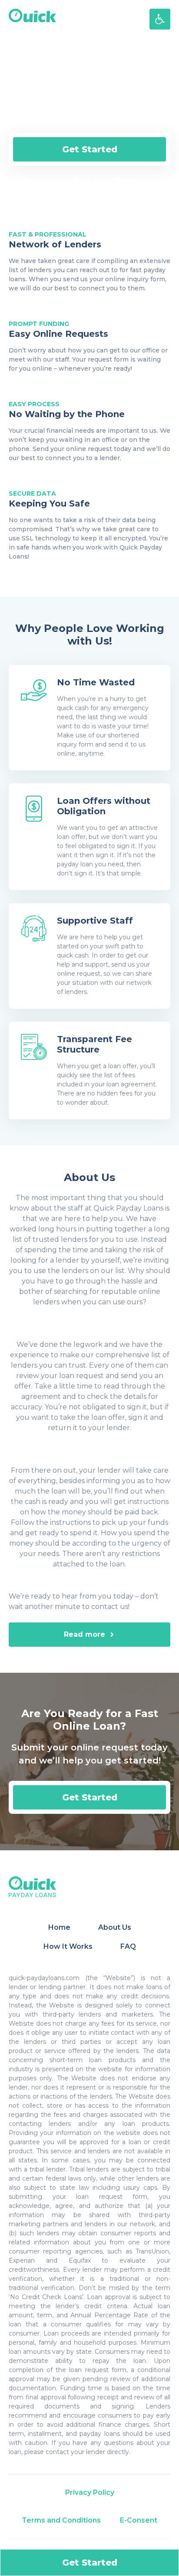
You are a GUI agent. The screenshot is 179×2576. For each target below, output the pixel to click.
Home (59, 1927)
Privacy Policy (90, 2492)
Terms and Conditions (61, 2520)
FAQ (128, 1946)
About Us (115, 1927)
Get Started (90, 149)
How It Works (68, 1946)
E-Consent (139, 2520)
